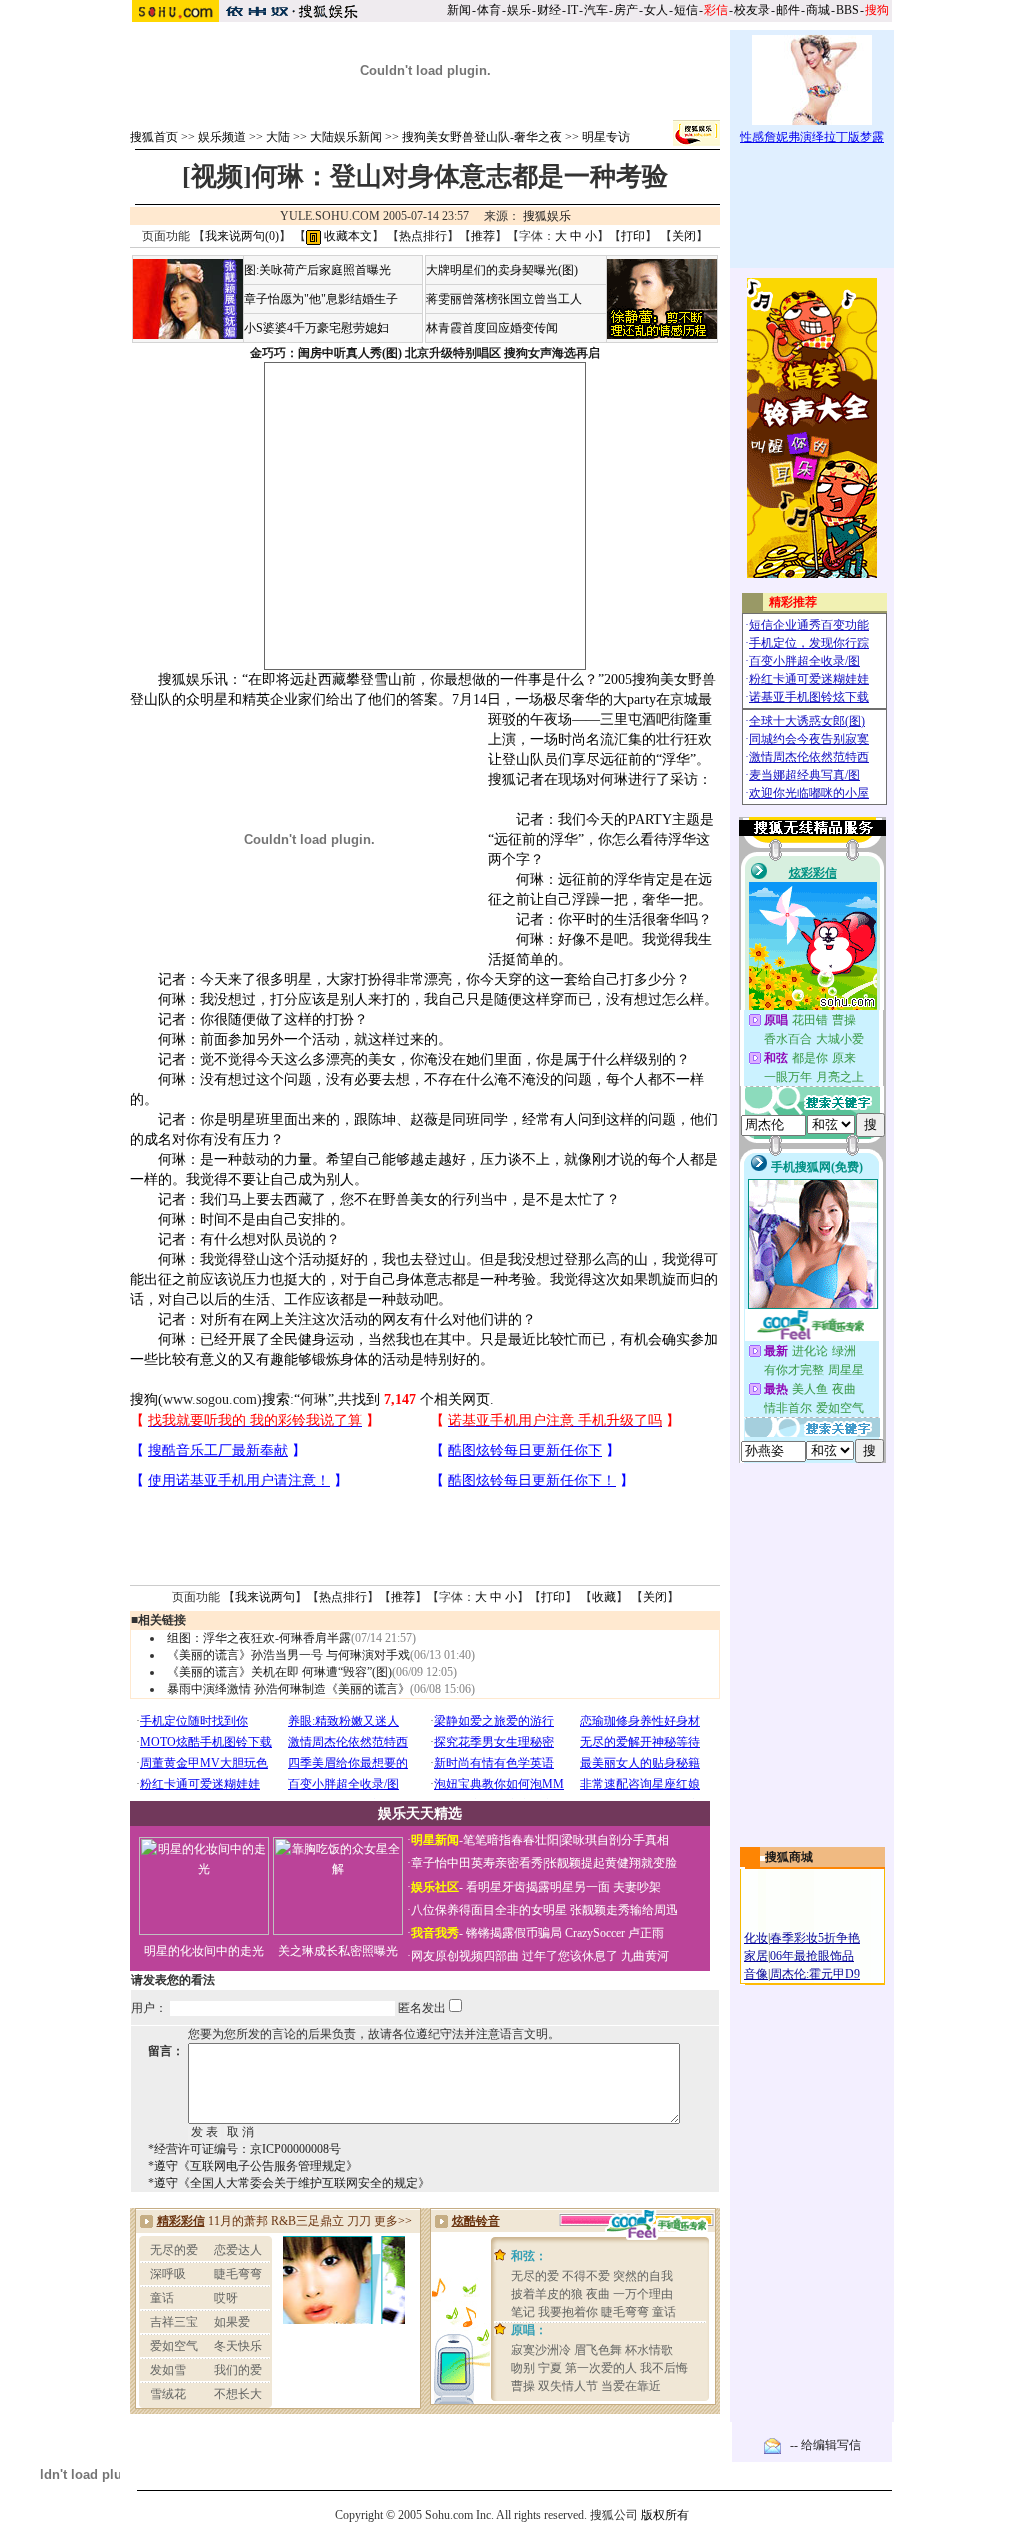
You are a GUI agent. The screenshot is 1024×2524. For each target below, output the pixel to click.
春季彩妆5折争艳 (815, 1938)
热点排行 (423, 236)
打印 (633, 236)
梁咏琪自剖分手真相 (615, 1840)
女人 (656, 10)
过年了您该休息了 (570, 1956)
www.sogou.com (210, 1399)
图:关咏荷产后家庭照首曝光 (317, 270)
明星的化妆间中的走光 (204, 1951)
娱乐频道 (222, 137)
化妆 (756, 1938)
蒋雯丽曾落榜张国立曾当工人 (504, 299)
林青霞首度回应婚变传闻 (492, 328)
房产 (626, 10)
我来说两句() (242, 236)
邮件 (788, 10)
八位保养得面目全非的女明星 (489, 1910)
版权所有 (665, 2515)
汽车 (596, 10)
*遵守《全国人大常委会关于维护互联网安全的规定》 (289, 2183)
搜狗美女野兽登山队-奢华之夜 (482, 137)
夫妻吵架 (637, 1887)
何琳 (314, 1399)
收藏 (604, 1597)
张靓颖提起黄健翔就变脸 (611, 1863)
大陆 (278, 137)
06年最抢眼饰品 (812, 1956)
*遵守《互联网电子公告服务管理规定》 (253, 2166)
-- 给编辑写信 (825, 2445)
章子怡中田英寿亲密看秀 (477, 1863)
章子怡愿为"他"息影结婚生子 (321, 299)
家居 (756, 1956)
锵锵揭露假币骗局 (514, 1933)
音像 (756, 1974)
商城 (818, 10)
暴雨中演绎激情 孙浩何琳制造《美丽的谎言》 (288, 1689)
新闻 (459, 10)
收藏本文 (346, 236)
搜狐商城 (789, 1857)
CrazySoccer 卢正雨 (614, 1933)
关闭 (684, 236)
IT (572, 10)
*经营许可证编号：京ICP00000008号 (244, 2149)
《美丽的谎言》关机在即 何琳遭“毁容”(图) (279, 1672)
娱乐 (519, 10)
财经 (549, 10)
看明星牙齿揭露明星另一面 (536, 1887)
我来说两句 (265, 1597)
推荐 (483, 236)
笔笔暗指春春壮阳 (511, 1840)
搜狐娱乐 (547, 216)
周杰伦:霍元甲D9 (815, 1974)
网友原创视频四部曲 (465, 1956)
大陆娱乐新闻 (346, 137)
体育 (489, 10)
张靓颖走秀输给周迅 (624, 1910)
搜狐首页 (154, 137)
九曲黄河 (645, 1956)
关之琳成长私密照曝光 (338, 1951)
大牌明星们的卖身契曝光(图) (502, 270)
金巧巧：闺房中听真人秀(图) (326, 353)
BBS (847, 10)
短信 (686, 10)
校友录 (752, 10)
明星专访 (606, 137)
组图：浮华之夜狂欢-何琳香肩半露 (259, 1638)
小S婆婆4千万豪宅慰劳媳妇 (316, 328)
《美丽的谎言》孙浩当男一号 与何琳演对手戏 (288, 1655)
